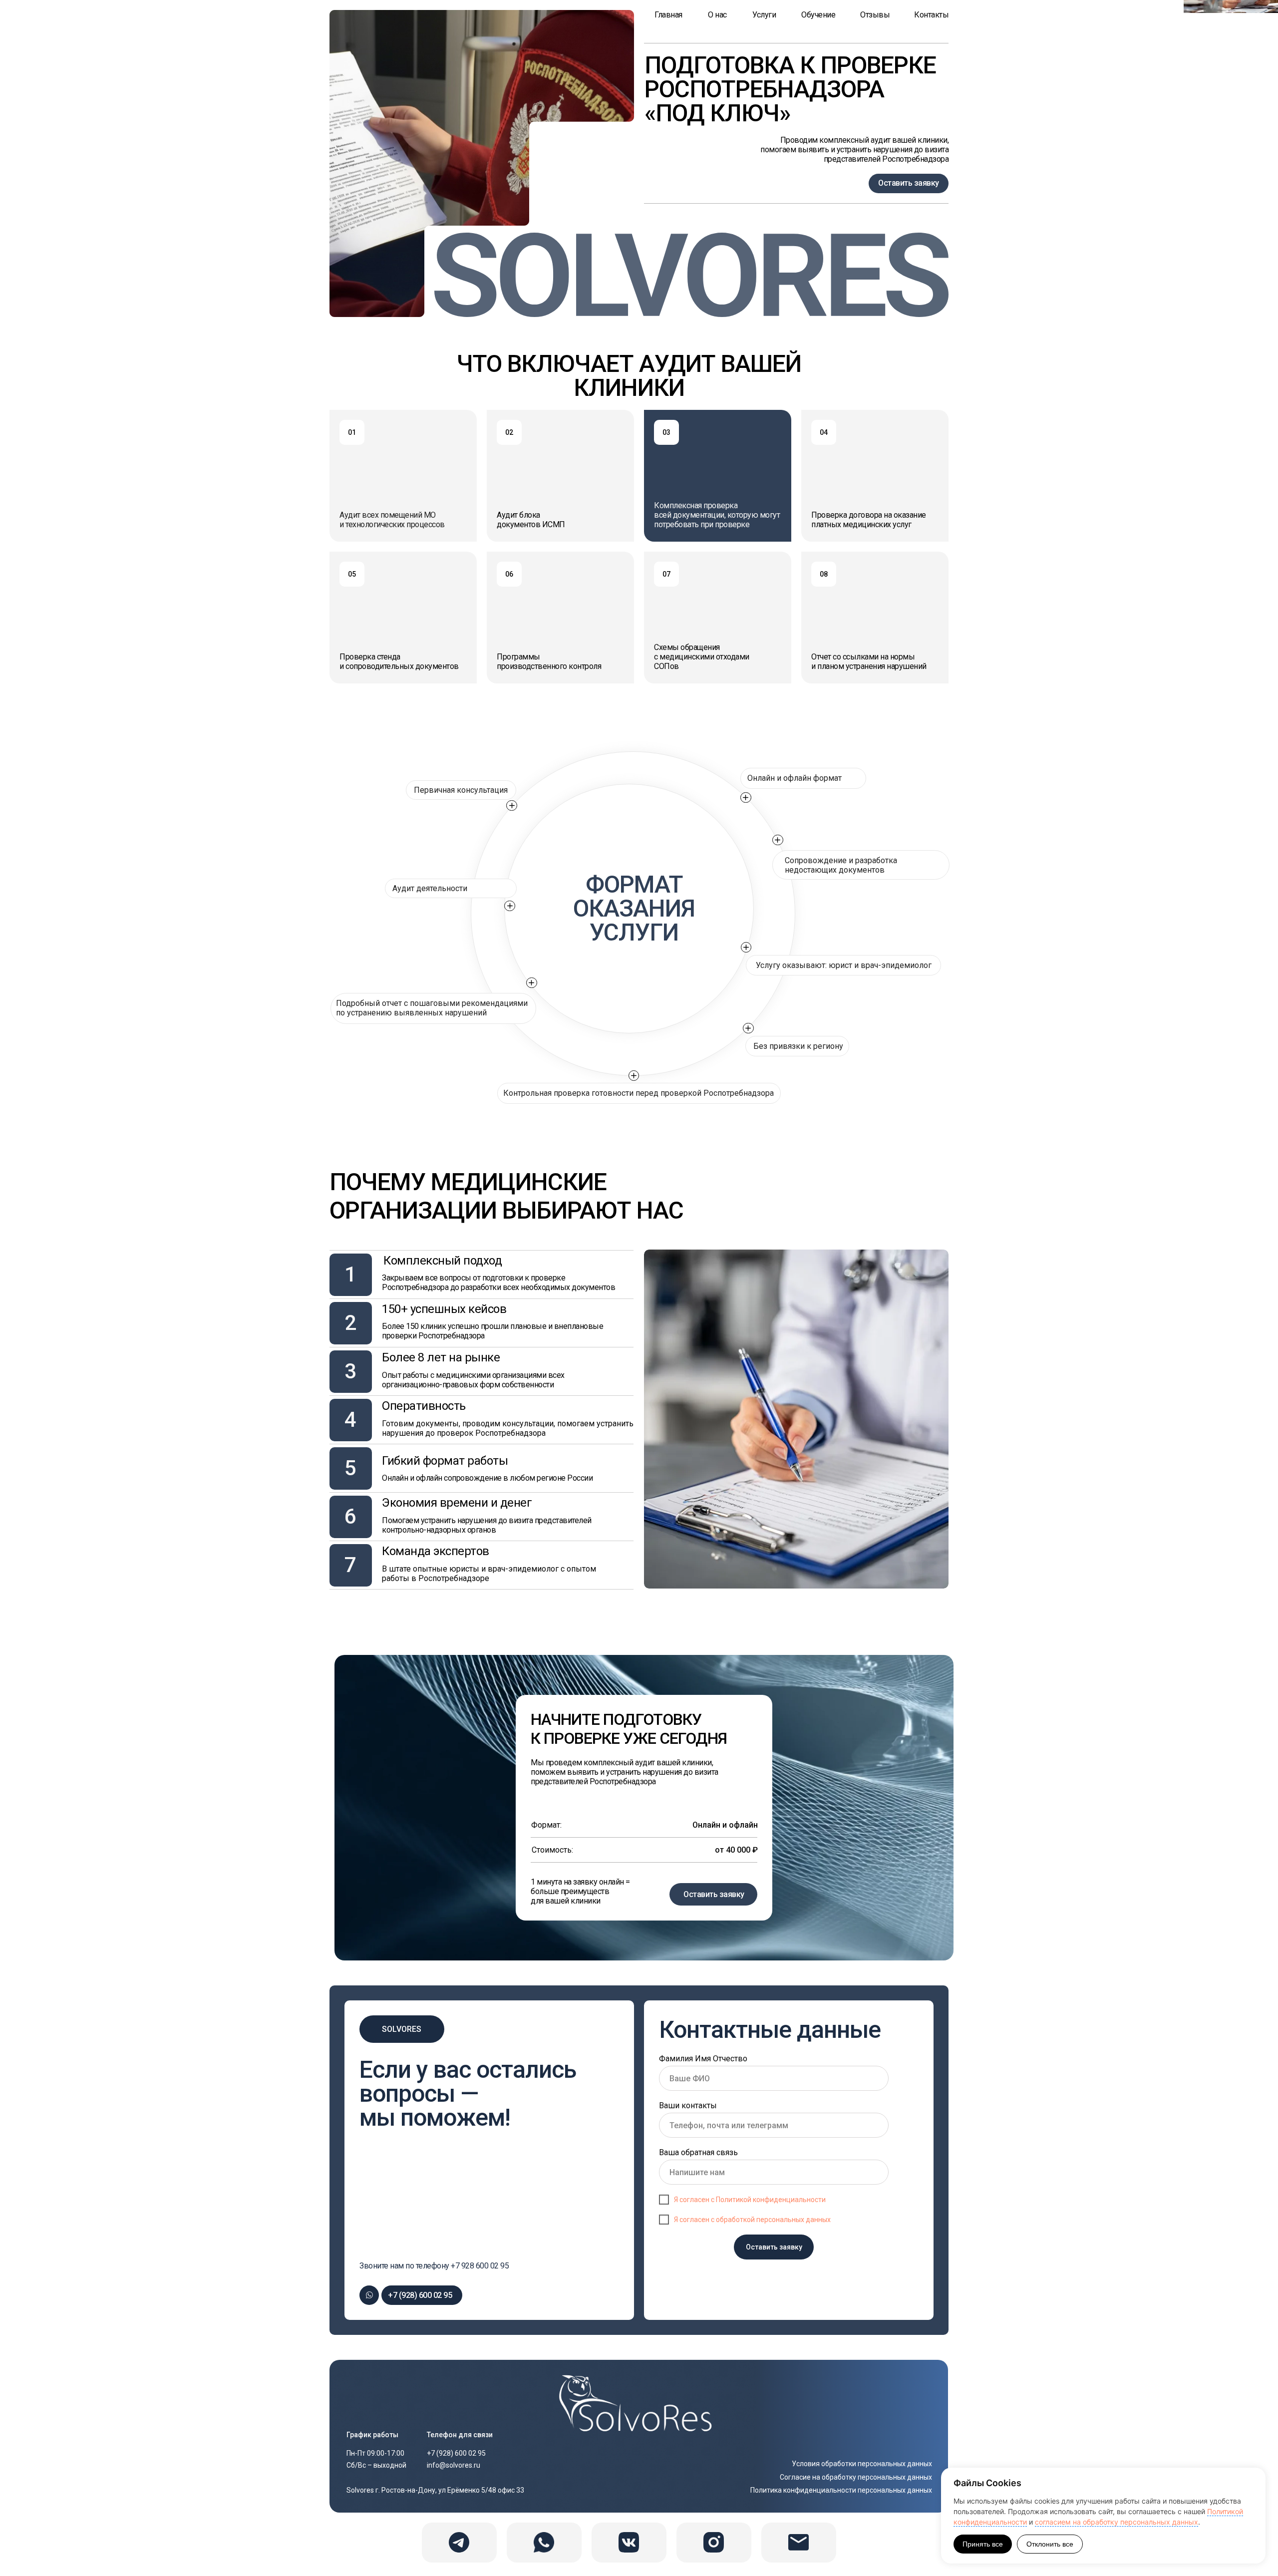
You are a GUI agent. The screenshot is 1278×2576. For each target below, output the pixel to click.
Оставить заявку (714, 1894)
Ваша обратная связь (698, 2152)
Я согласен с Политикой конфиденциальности (750, 2200)
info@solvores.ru (454, 2465)
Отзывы (875, 15)
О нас (717, 15)
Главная (668, 15)
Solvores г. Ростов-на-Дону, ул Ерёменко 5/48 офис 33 (435, 2490)
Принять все (983, 2544)
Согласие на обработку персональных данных (856, 2477)
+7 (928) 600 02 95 (420, 2295)
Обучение (818, 15)
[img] (639, 2404)
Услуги (764, 15)
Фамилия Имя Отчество (703, 2059)
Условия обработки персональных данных (862, 2464)
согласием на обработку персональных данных (1117, 2522)
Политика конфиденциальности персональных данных (841, 2490)
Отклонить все (1050, 2544)
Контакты (931, 15)
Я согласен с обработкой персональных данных (752, 2220)
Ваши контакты (688, 2105)
